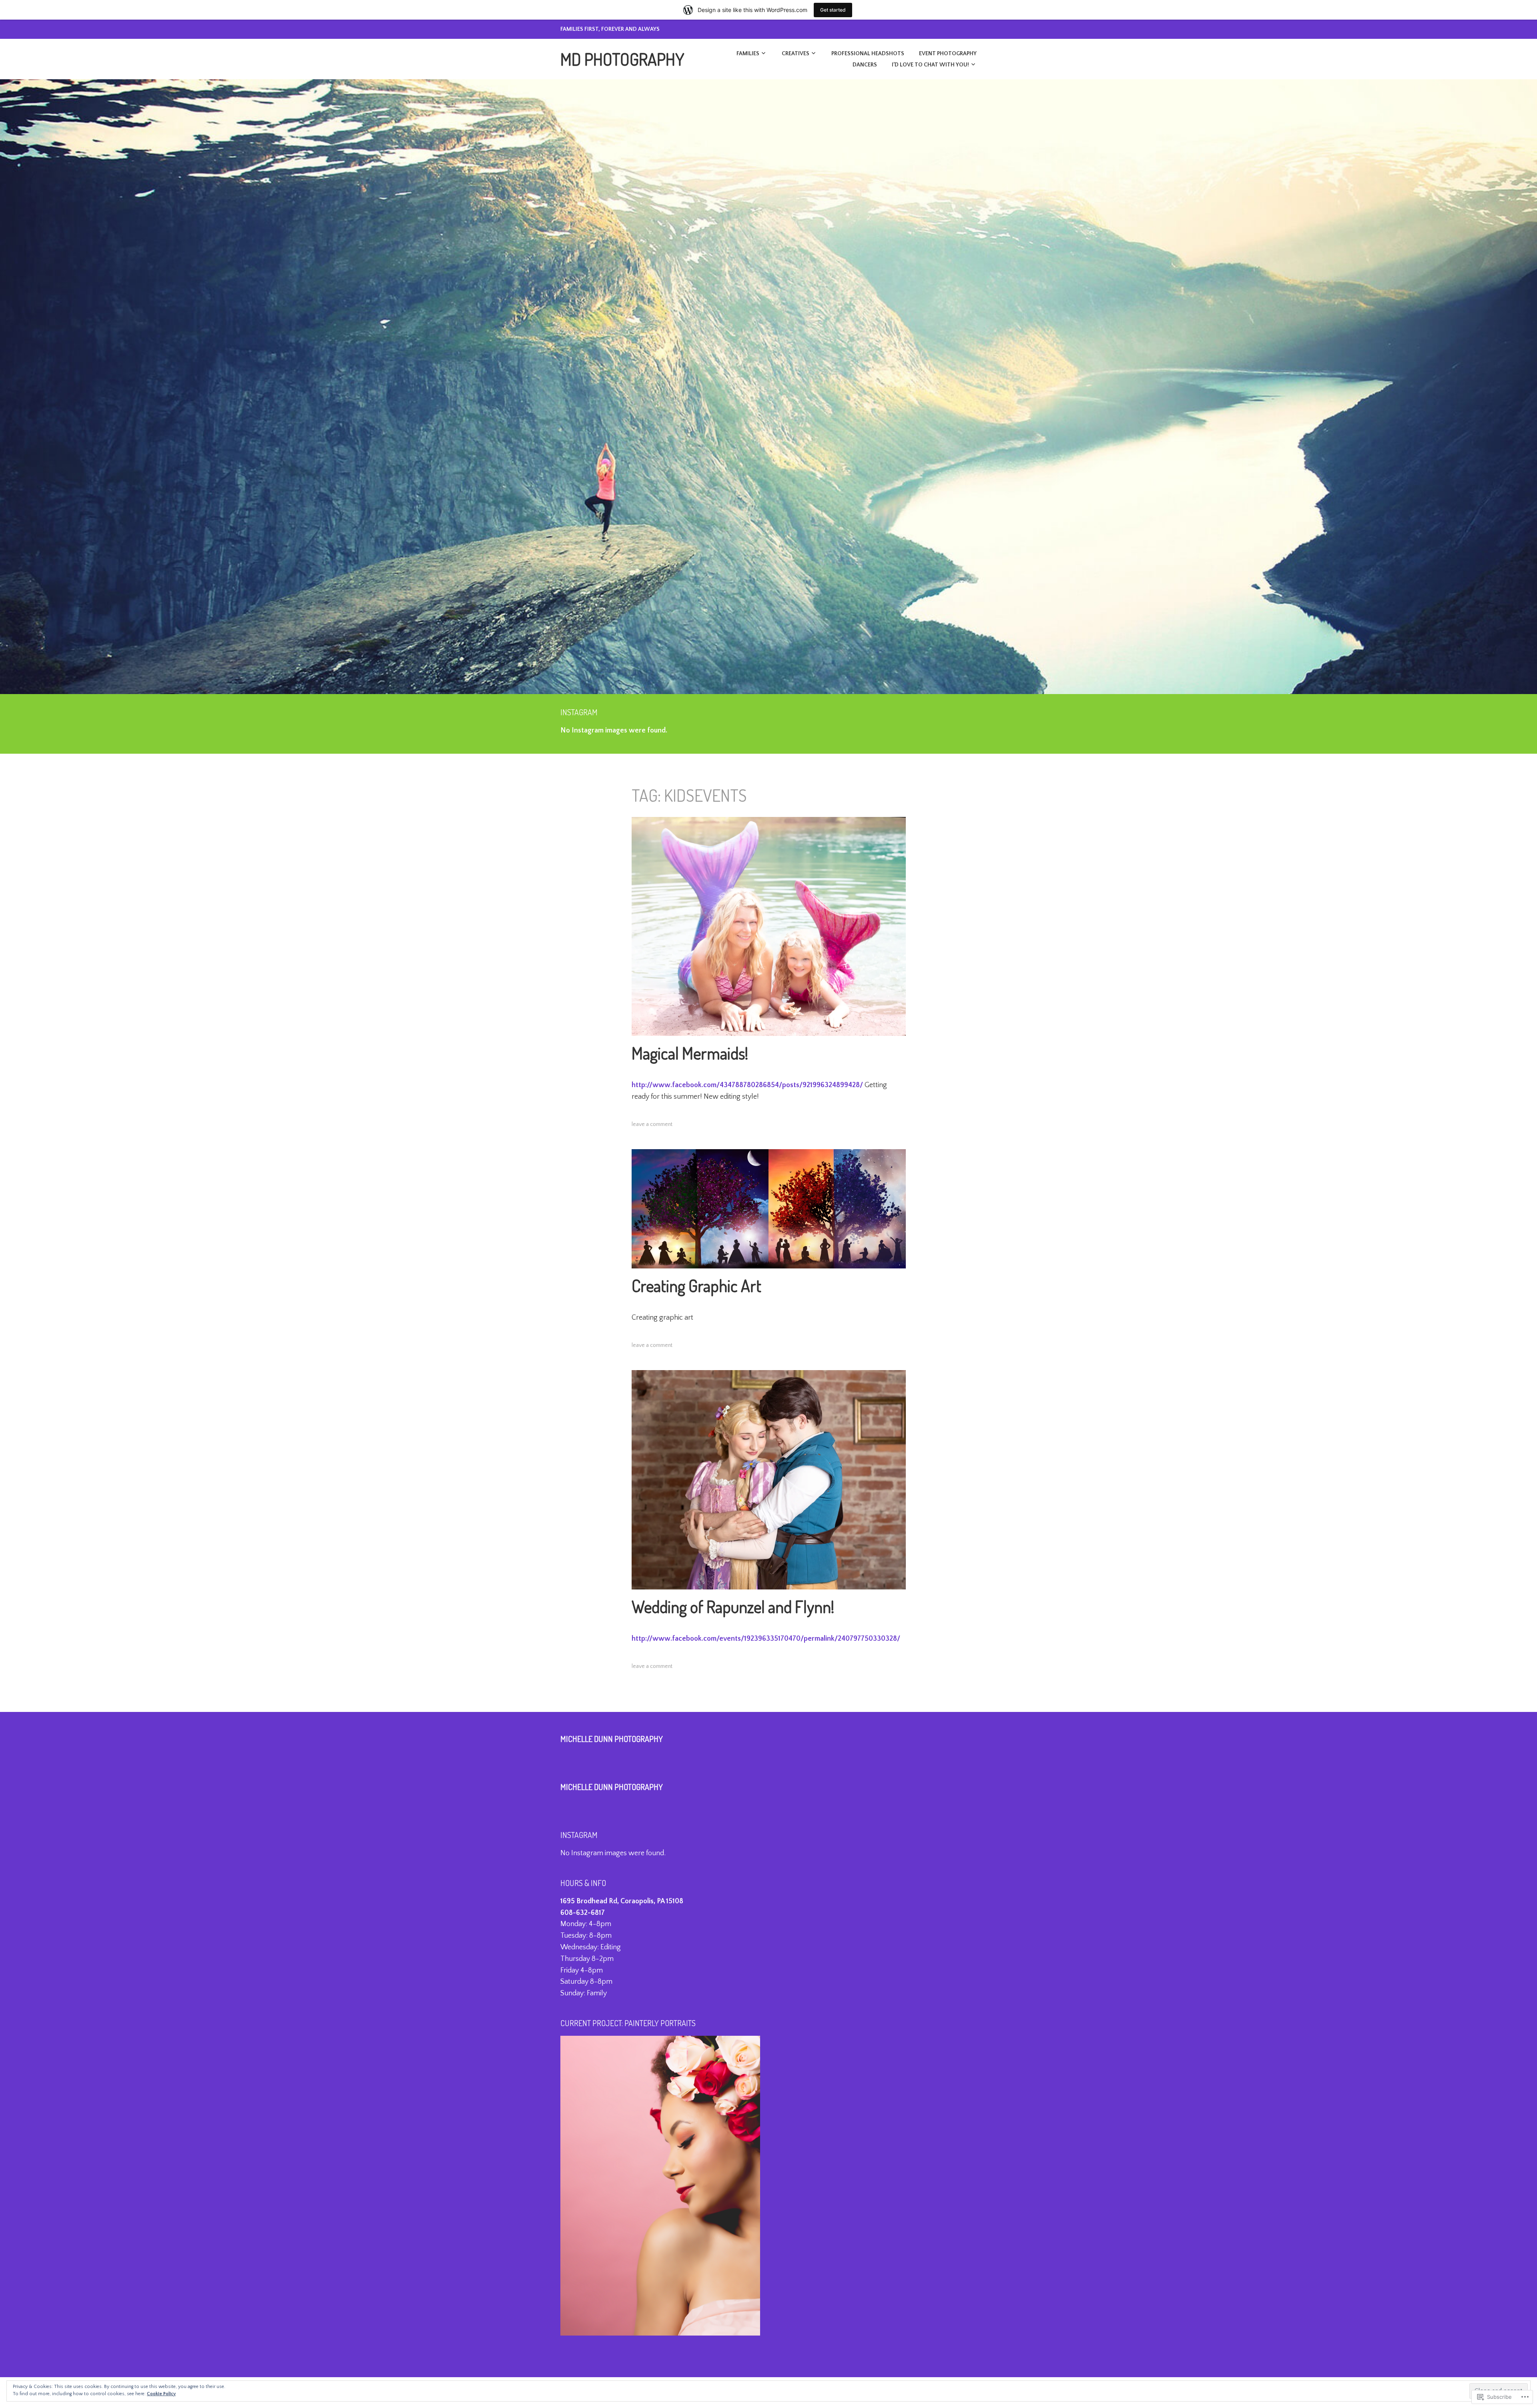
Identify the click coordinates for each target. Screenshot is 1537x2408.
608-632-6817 (583, 1913)
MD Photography (622, 59)
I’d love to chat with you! (930, 65)
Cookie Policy (161, 2394)
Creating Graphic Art (696, 1285)
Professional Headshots (868, 54)
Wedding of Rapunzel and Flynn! (733, 1606)
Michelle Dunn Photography (612, 1739)
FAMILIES (748, 54)
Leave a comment (652, 1124)
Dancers (865, 65)
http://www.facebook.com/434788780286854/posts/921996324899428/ (747, 1085)
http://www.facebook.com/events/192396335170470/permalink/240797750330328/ (766, 1639)
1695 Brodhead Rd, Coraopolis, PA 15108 (622, 1901)
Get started (833, 10)
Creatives (796, 54)
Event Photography (948, 54)
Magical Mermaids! (690, 1053)
